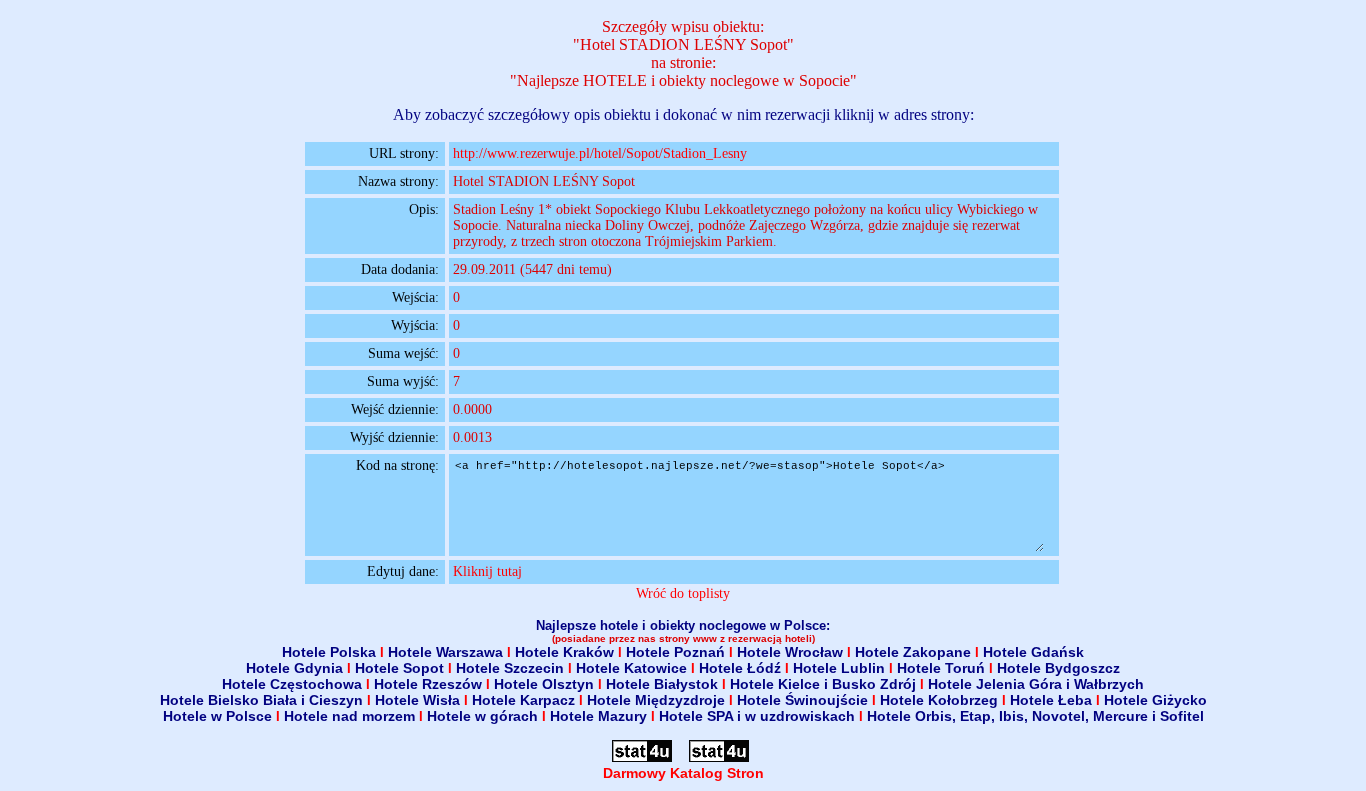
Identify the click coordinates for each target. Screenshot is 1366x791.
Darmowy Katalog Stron (683, 773)
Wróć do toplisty (683, 593)
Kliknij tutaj (487, 571)
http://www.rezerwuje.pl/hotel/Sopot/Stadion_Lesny (600, 153)
